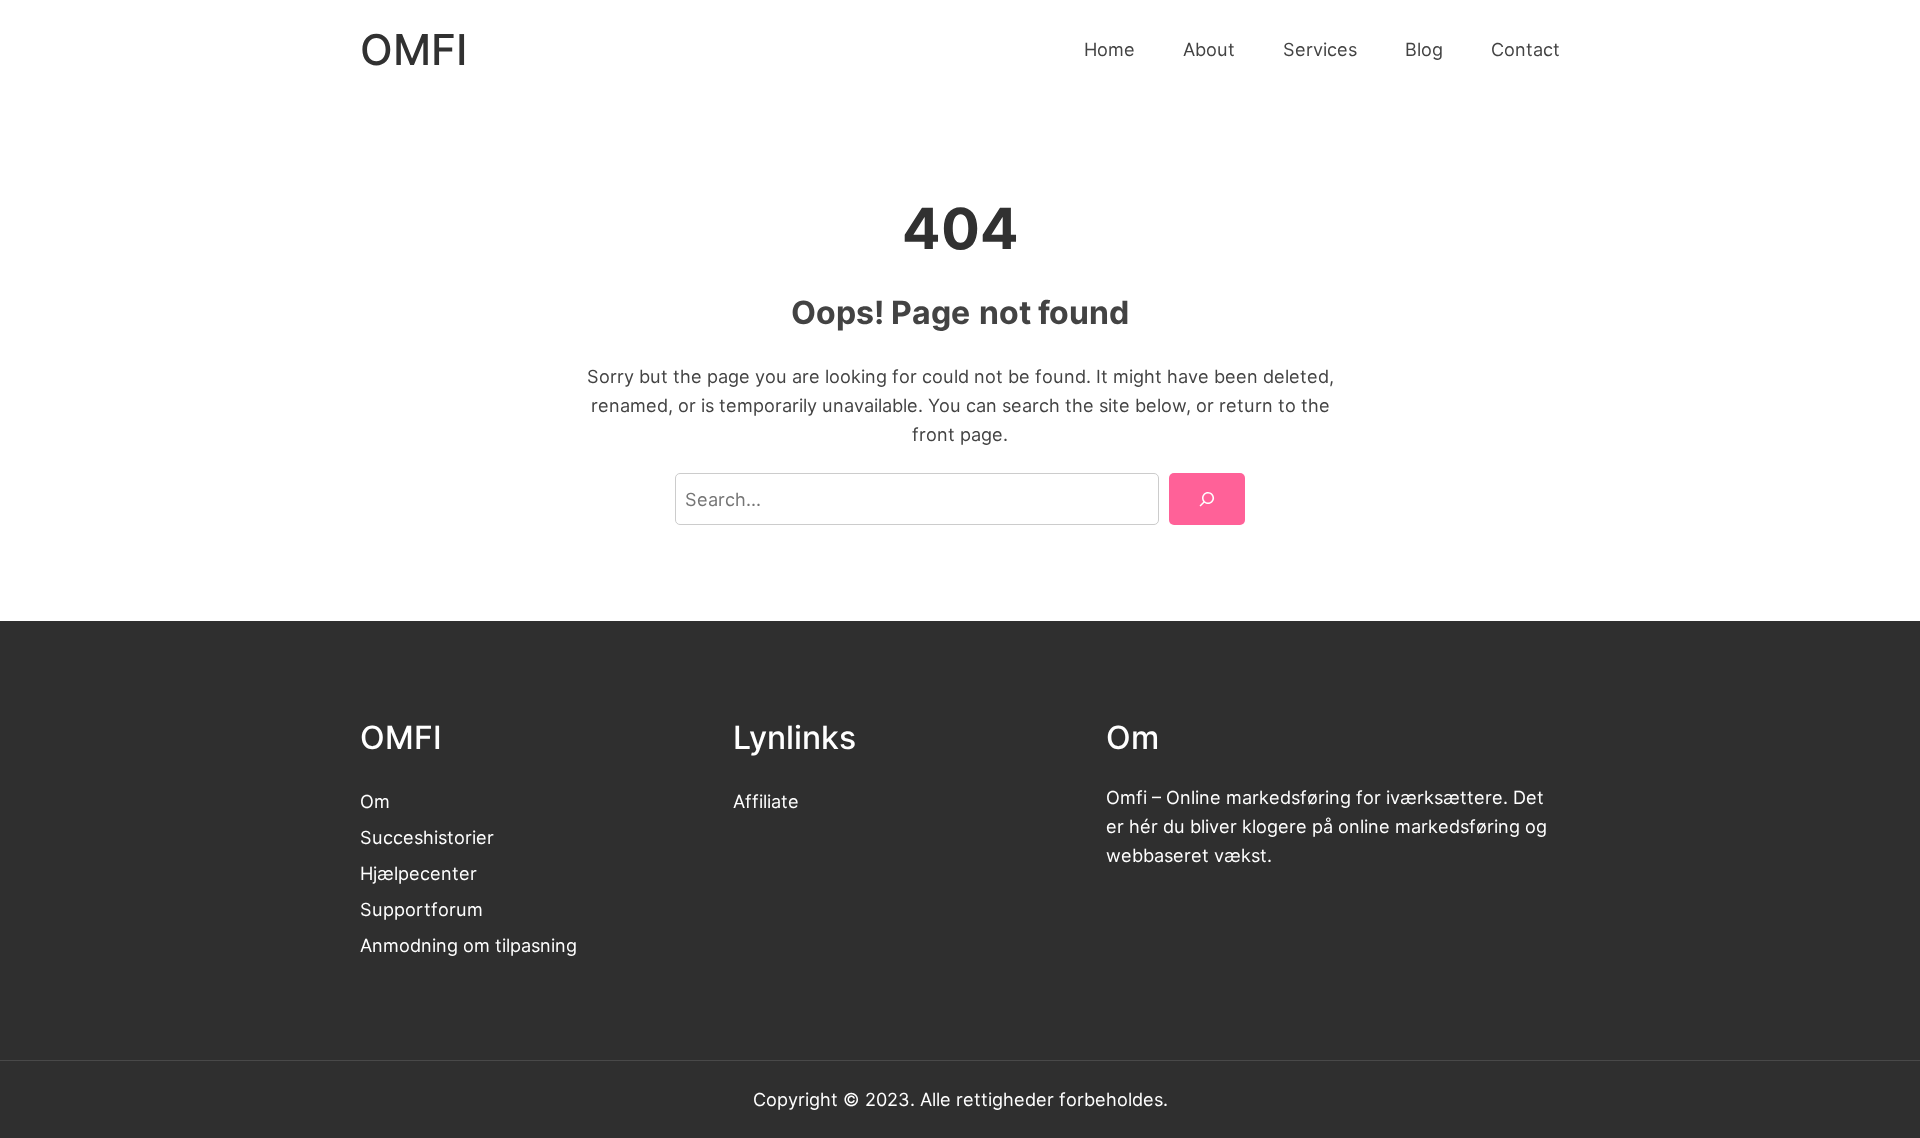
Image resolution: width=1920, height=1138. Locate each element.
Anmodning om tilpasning (468, 945)
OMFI (413, 49)
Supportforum (421, 909)
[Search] (1207, 499)
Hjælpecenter (418, 873)
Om (375, 801)
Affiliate (766, 801)
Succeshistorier (427, 837)
